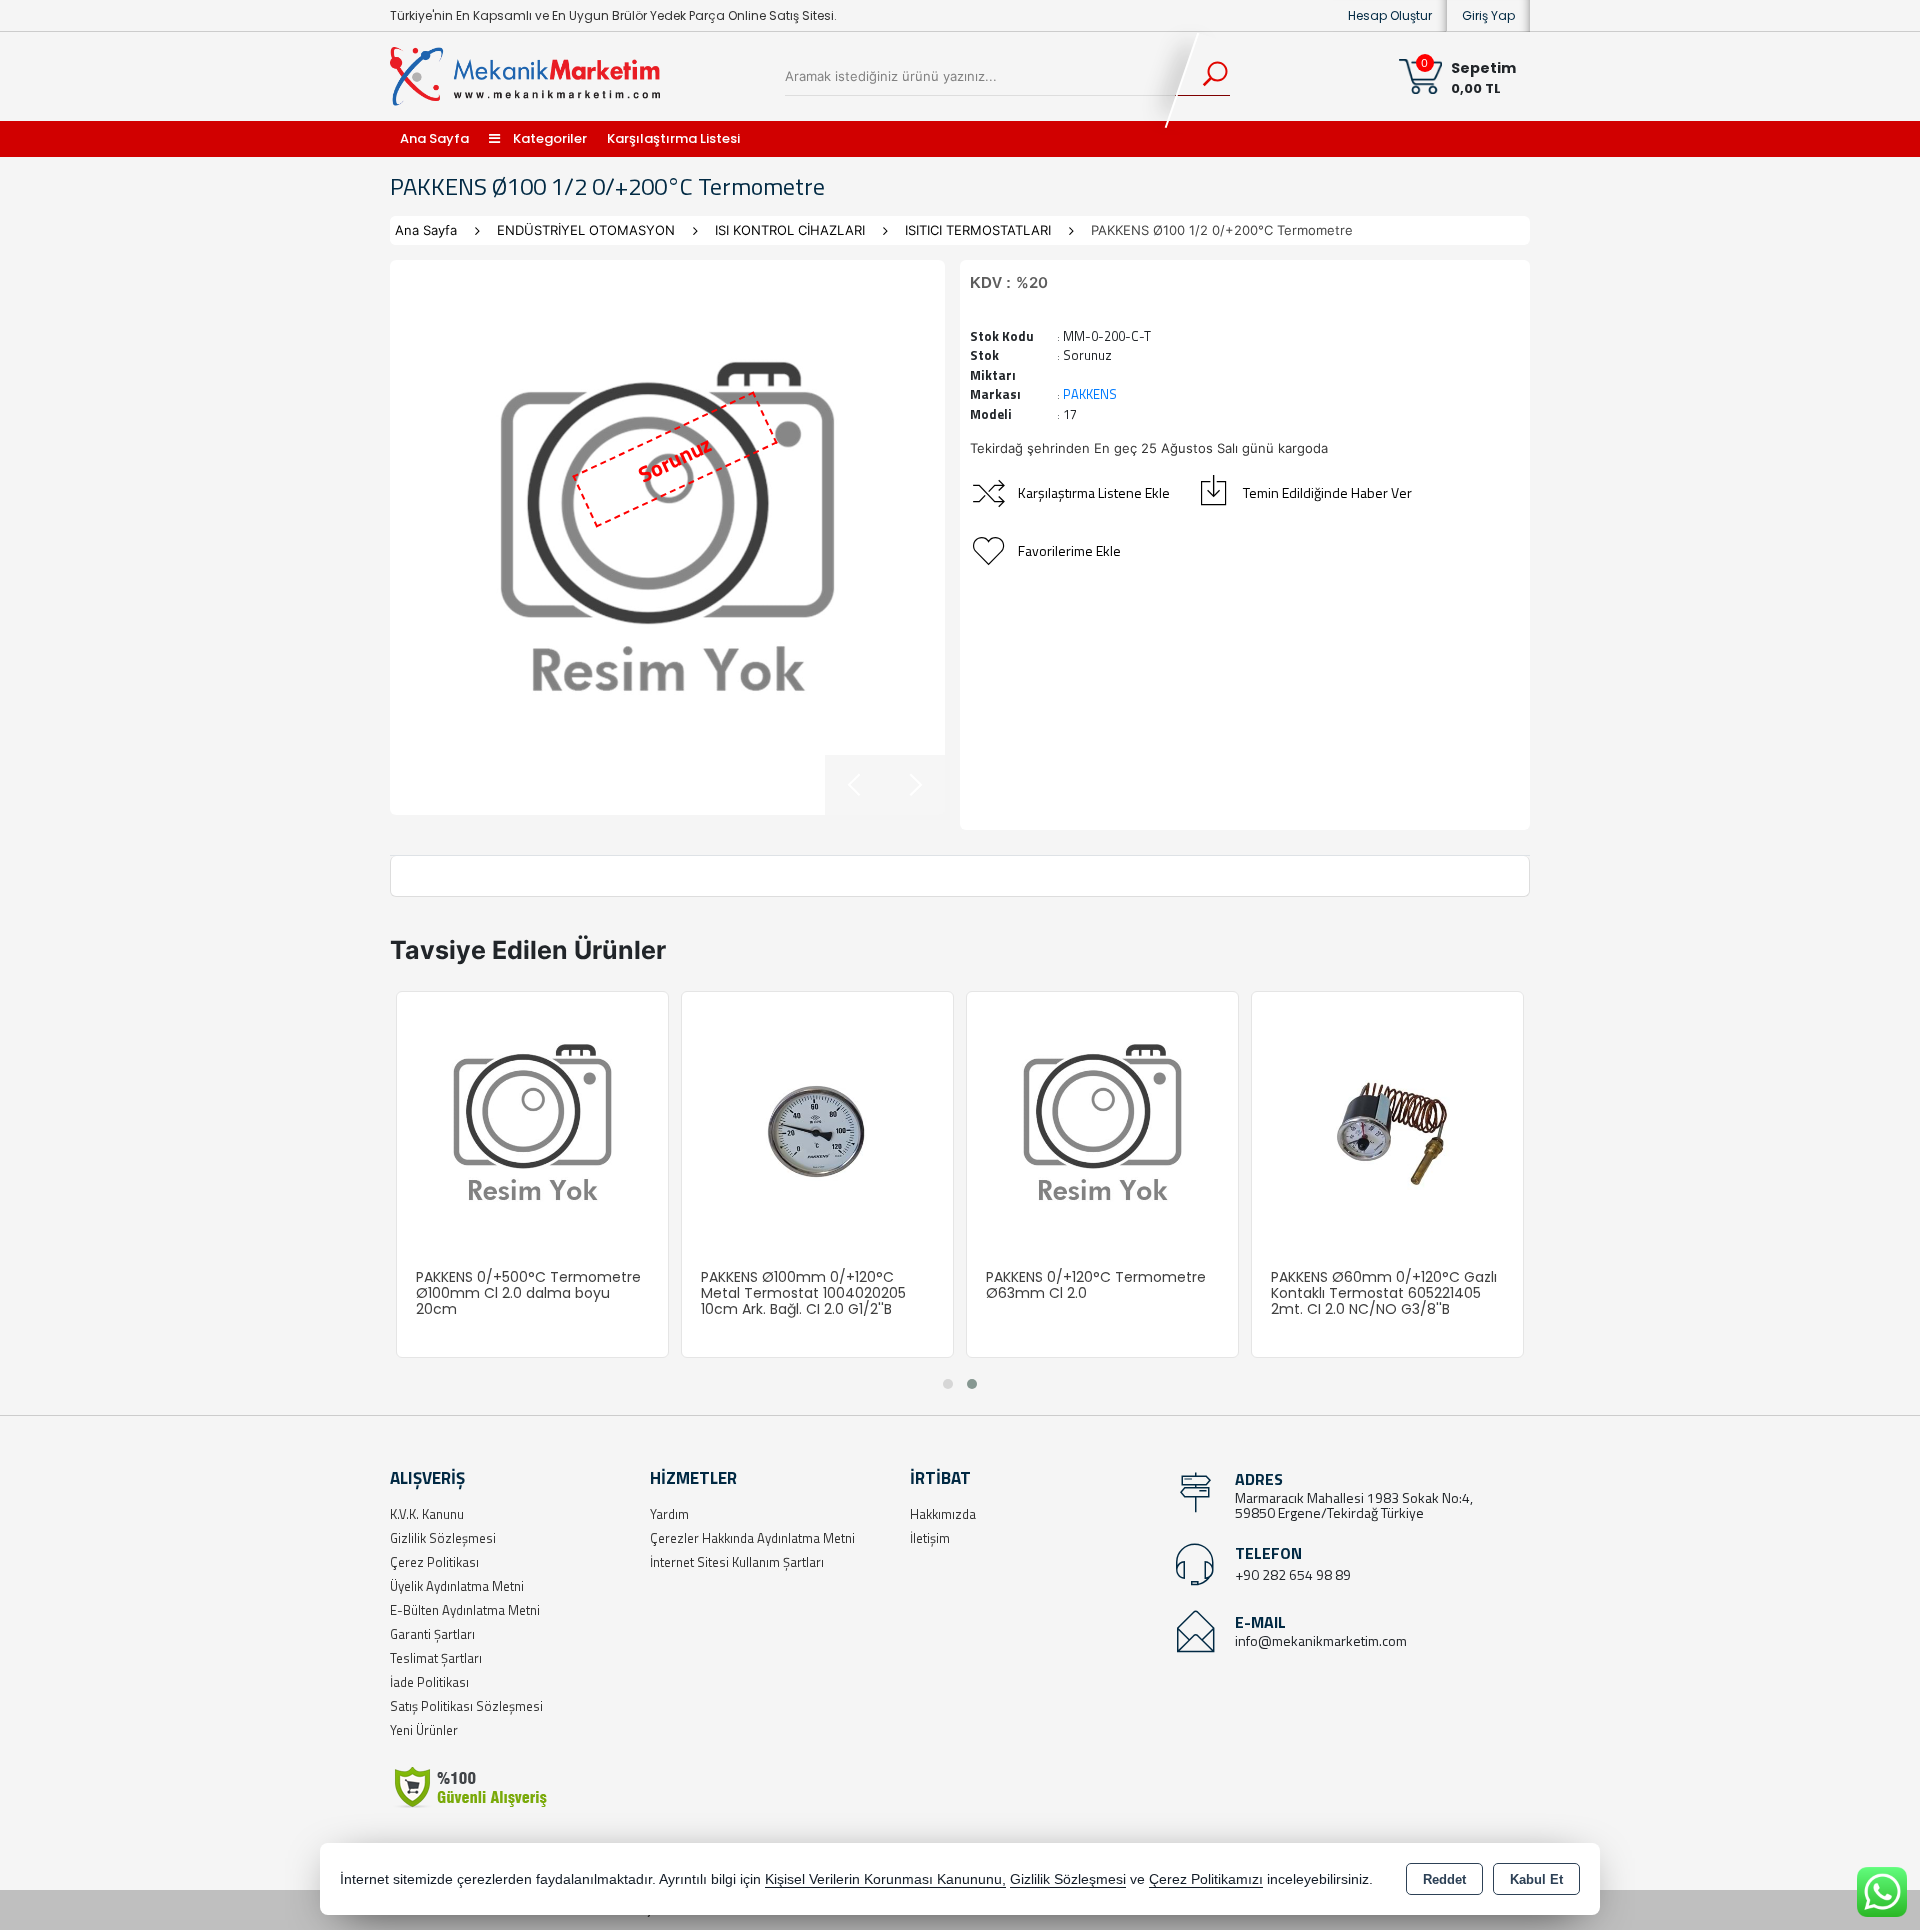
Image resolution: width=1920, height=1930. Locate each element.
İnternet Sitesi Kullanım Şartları (737, 1562)
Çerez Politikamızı (1206, 1879)
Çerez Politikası (434, 1562)
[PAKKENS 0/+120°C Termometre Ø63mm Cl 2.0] (1102, 1126)
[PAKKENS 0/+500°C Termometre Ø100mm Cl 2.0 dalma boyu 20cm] (532, 1126)
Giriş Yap (1488, 15)
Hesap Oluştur (1390, 15)
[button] (948, 1384)
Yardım (669, 1514)
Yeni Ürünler (424, 1730)
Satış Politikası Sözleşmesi (466, 1706)
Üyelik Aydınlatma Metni (457, 1586)
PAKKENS (1090, 394)
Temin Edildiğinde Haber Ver (1327, 492)
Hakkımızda (943, 1514)
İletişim (930, 1538)
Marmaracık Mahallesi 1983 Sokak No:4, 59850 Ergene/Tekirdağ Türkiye (1354, 1505)
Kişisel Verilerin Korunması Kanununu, (885, 1879)
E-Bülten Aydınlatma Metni (465, 1610)
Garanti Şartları (432, 1634)
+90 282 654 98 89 (1293, 1574)
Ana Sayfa (434, 138)
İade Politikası (429, 1682)
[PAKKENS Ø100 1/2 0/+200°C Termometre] (667, 537)
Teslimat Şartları (436, 1658)
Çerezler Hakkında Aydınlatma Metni (752, 1538)
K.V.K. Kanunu (427, 1514)
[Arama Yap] (1202, 76)
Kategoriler (548, 138)
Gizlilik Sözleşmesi (443, 1538)
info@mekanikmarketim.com (1321, 1640)
